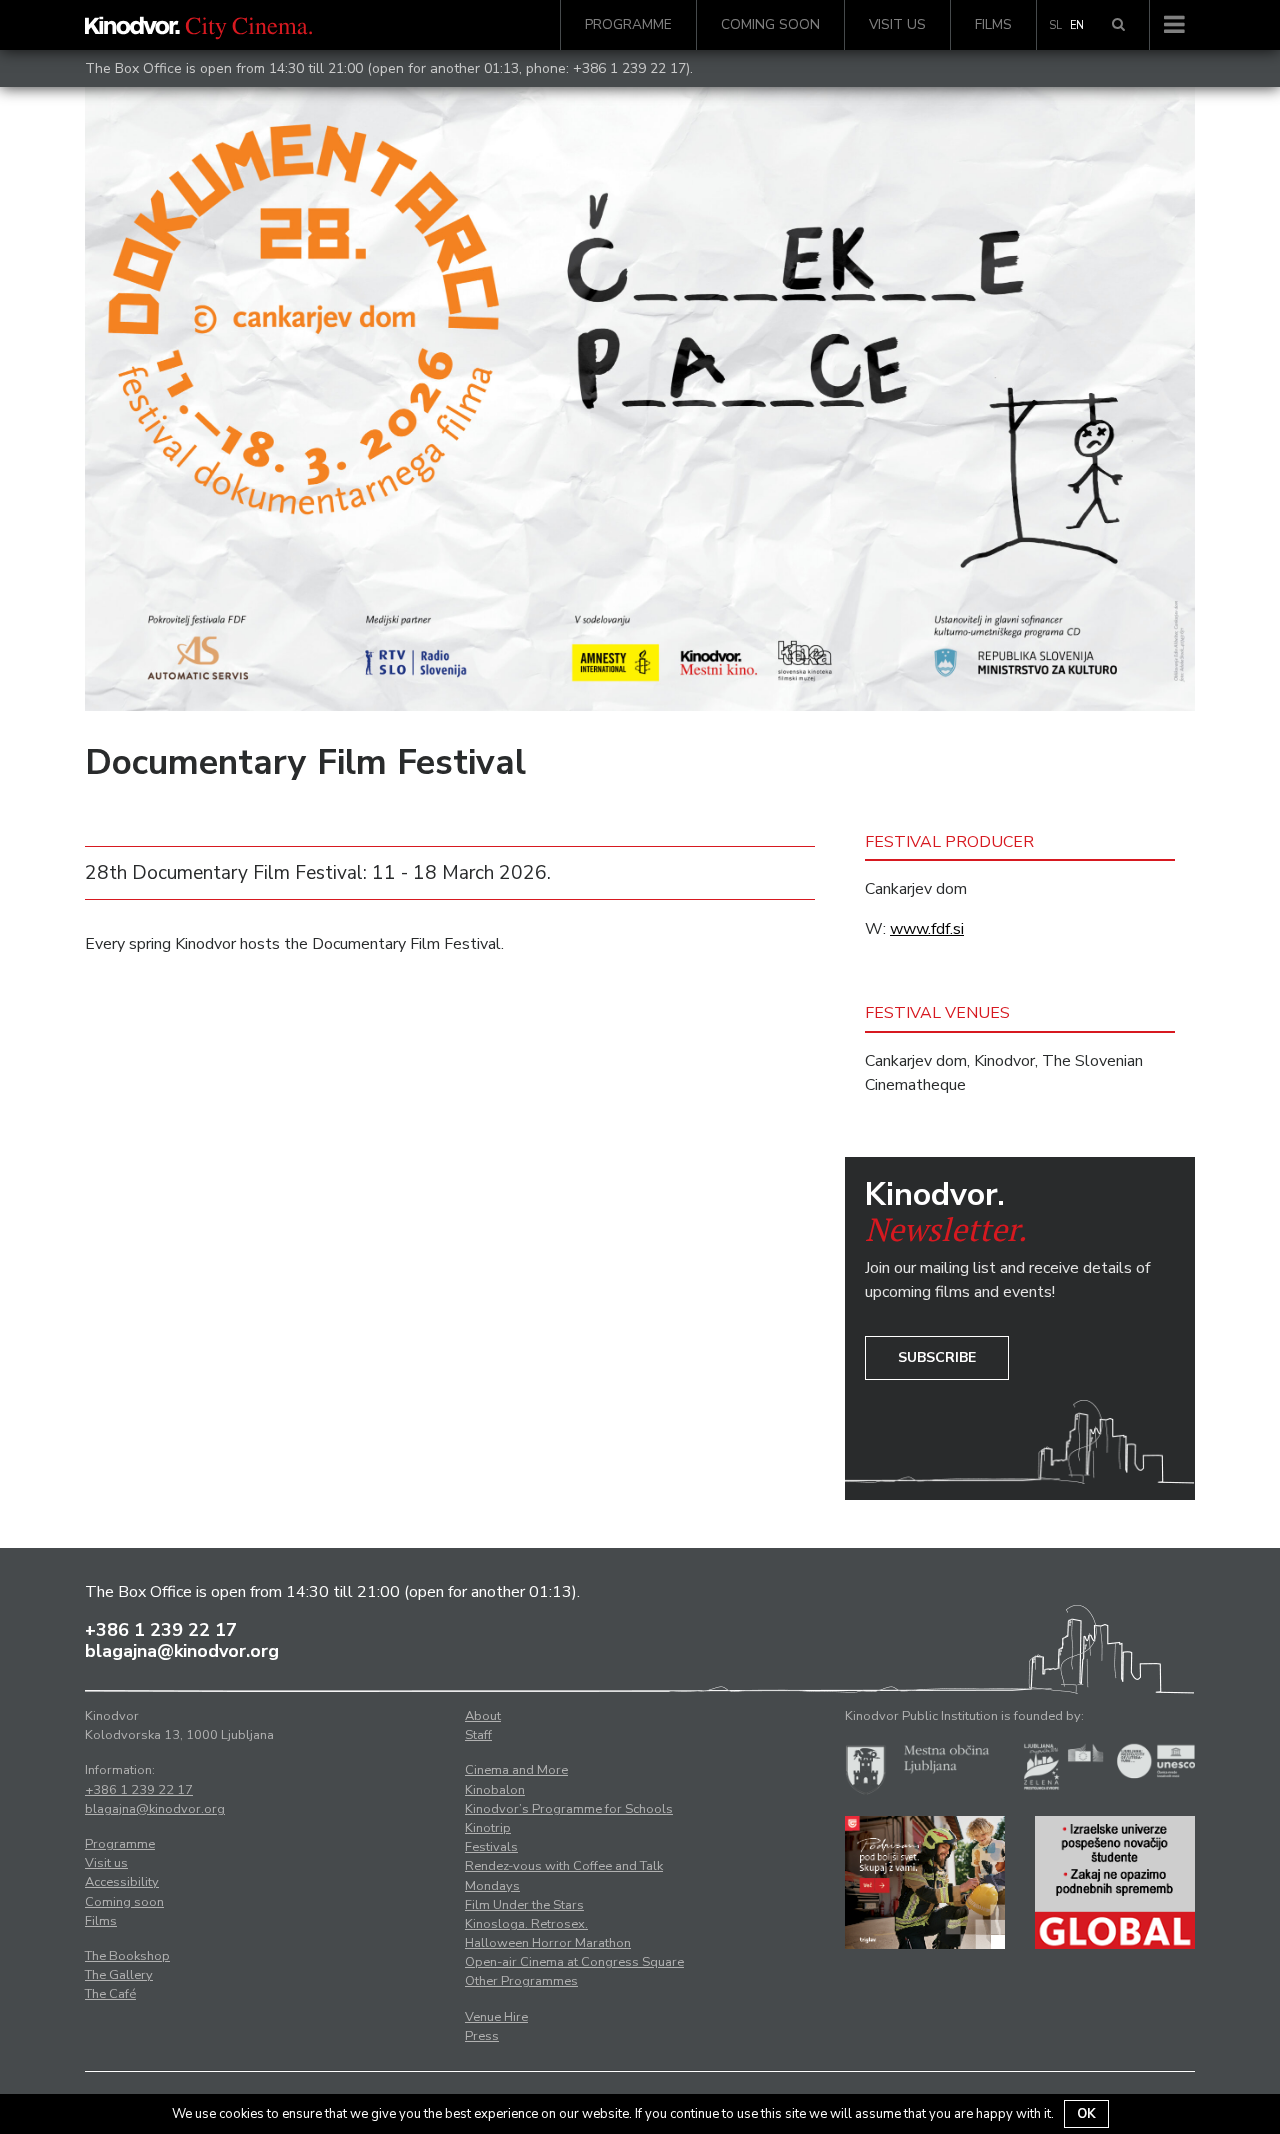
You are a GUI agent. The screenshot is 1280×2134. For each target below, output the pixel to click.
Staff (478, 1735)
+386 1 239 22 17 (629, 68)
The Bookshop (127, 1956)
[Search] (1118, 25)
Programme (628, 24)
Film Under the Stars (524, 1905)
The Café (110, 1994)
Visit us (897, 24)
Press (482, 2036)
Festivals (491, 1847)
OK (1086, 2114)
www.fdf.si (927, 929)
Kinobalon (495, 1790)
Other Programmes (521, 1981)
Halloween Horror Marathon (548, 1943)
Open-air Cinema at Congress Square (574, 1962)
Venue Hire (496, 2017)
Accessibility (122, 1882)
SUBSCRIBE (937, 1357)
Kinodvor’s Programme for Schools (569, 1809)
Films (993, 24)
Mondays (492, 1886)
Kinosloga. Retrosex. (526, 1924)
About (483, 1716)
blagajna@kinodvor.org (182, 1651)
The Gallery (119, 1975)
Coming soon (770, 24)
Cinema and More (516, 1770)
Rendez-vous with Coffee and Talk (564, 1866)
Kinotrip (488, 1828)
